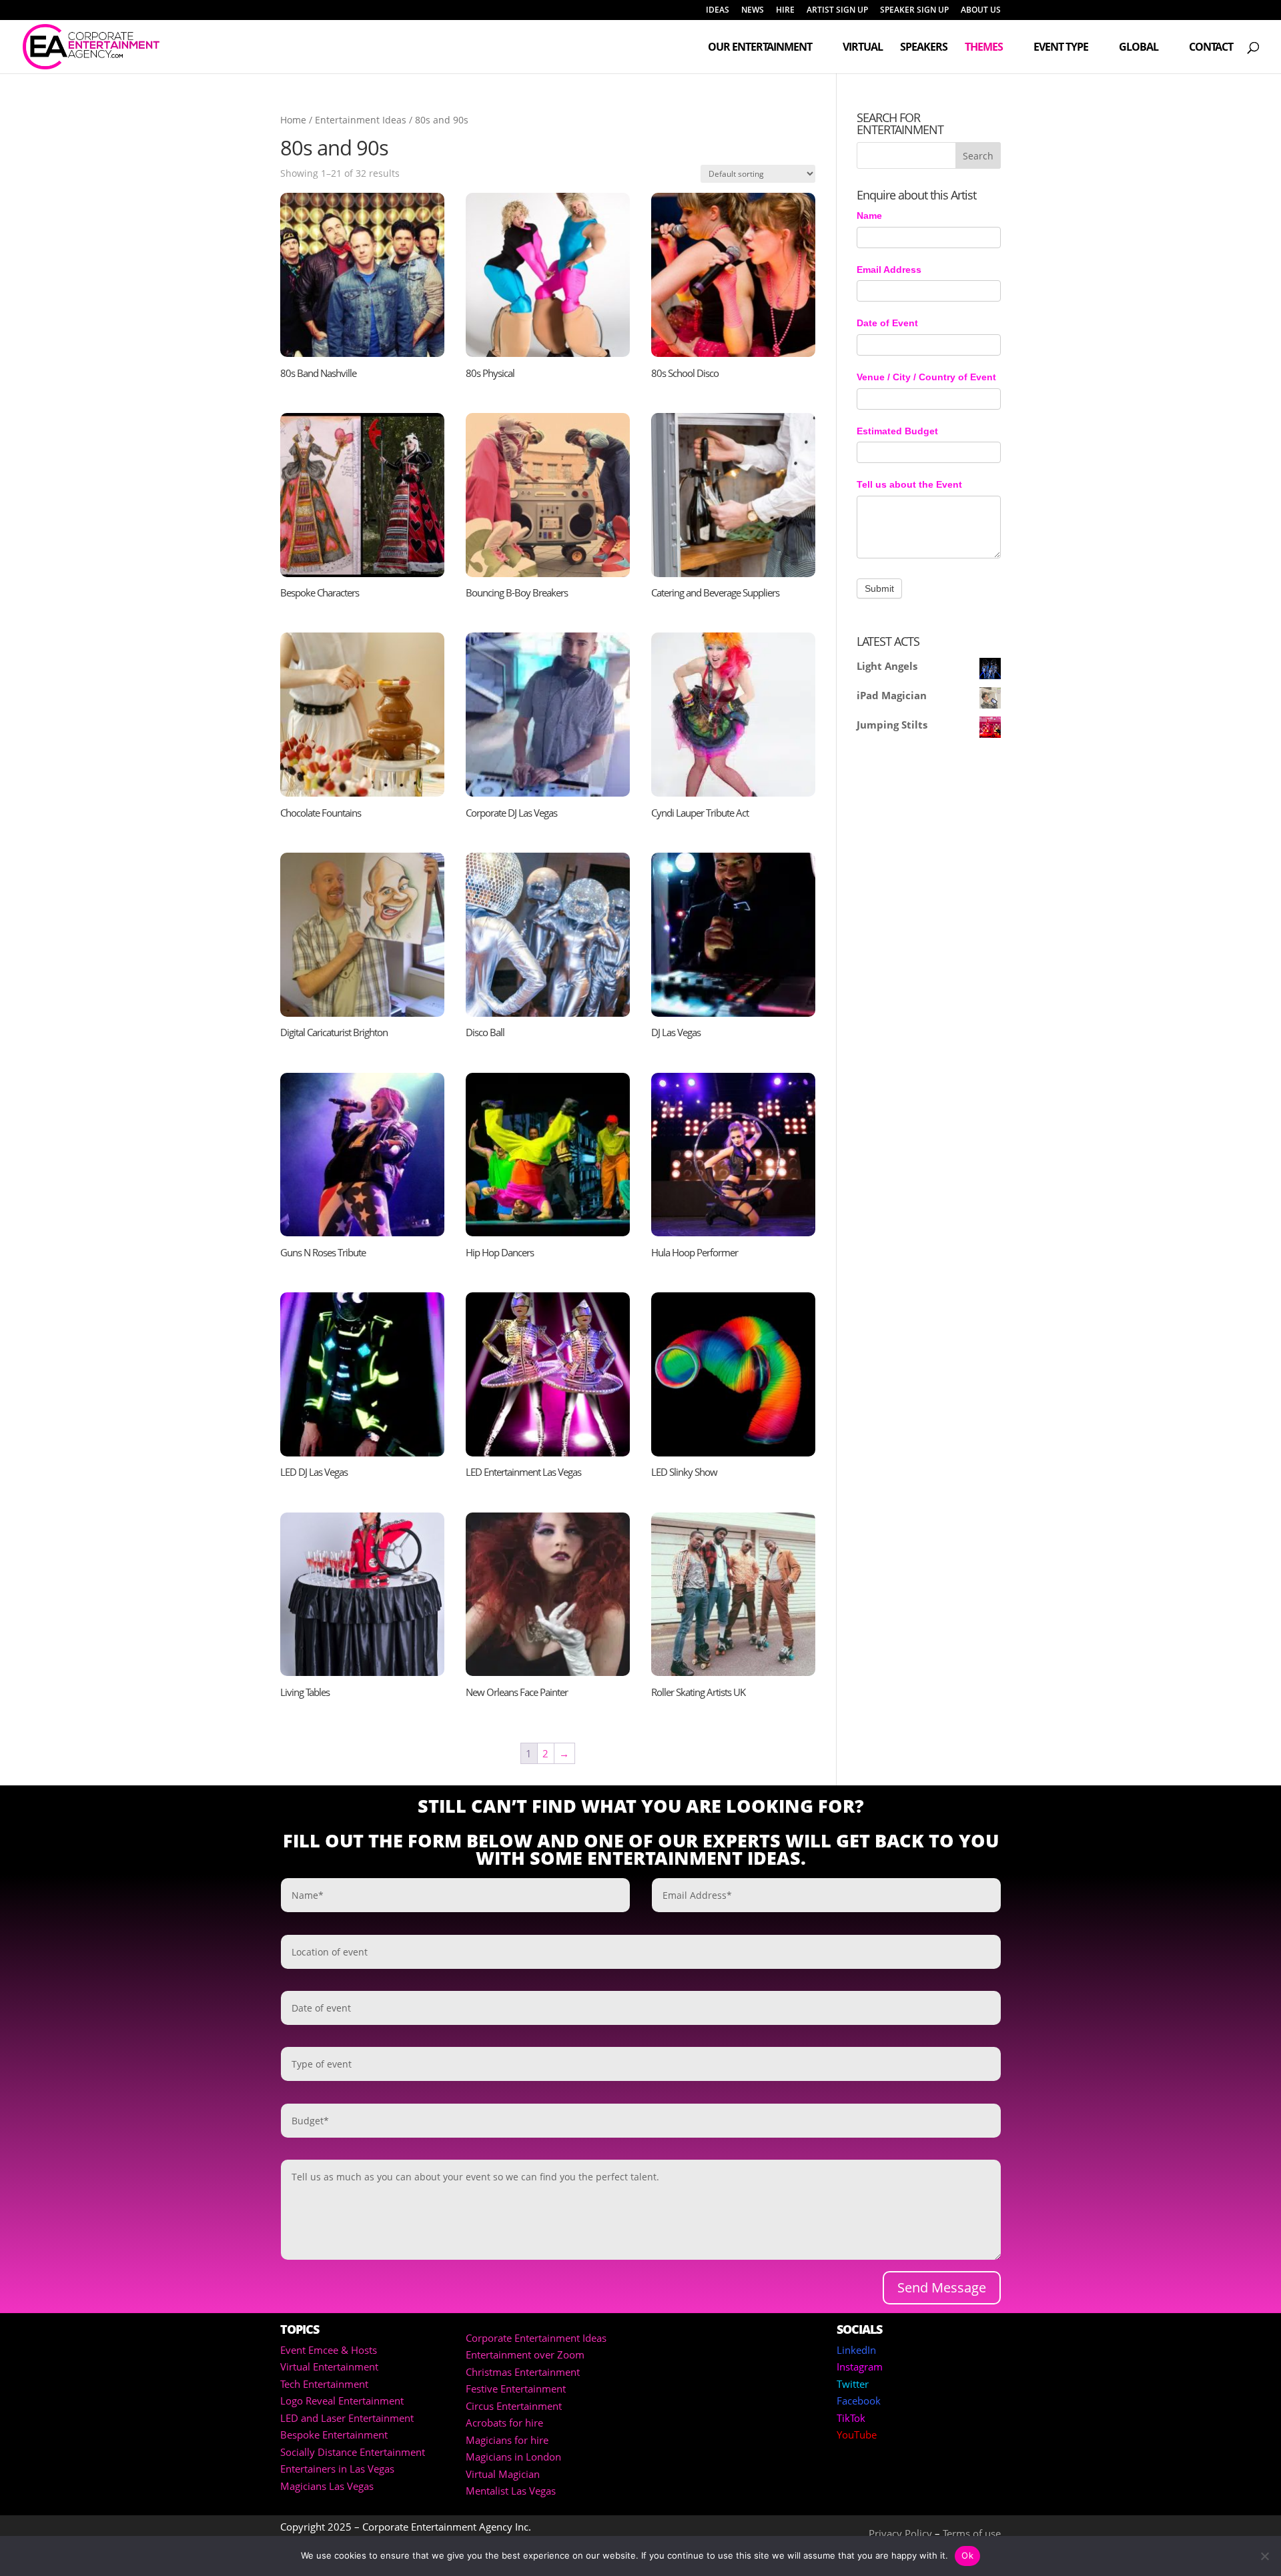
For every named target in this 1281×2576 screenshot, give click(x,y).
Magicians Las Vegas (327, 2486)
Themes (984, 48)
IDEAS (718, 11)
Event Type (1061, 48)
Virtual (863, 48)
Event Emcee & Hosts (329, 2350)
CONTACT (1211, 48)
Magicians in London (513, 2457)
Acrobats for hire (504, 2423)
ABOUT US (981, 11)
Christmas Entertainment (523, 2372)
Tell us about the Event (909, 484)
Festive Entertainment (516, 2389)
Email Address (889, 270)
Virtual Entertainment (329, 2367)
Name (869, 216)
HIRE (785, 11)
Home (293, 120)
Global (1139, 48)
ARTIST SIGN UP (837, 11)
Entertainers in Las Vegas (337, 2469)
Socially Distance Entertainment (353, 2452)
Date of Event (887, 323)
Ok (967, 2555)
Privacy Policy (900, 2533)
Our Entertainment (760, 48)
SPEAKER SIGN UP (914, 11)
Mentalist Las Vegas (511, 2491)
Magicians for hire (507, 2440)
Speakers (924, 48)
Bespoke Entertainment (334, 2435)
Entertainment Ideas (361, 120)
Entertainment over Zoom (525, 2354)
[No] (1264, 2556)
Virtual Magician (503, 2474)
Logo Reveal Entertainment (342, 2401)
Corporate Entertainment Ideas (536, 2338)
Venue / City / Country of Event (926, 377)
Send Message (942, 2287)
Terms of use (972, 2533)
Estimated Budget (897, 431)
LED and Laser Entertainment (347, 2418)
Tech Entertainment (324, 2384)
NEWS (753, 11)
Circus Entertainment (514, 2406)
